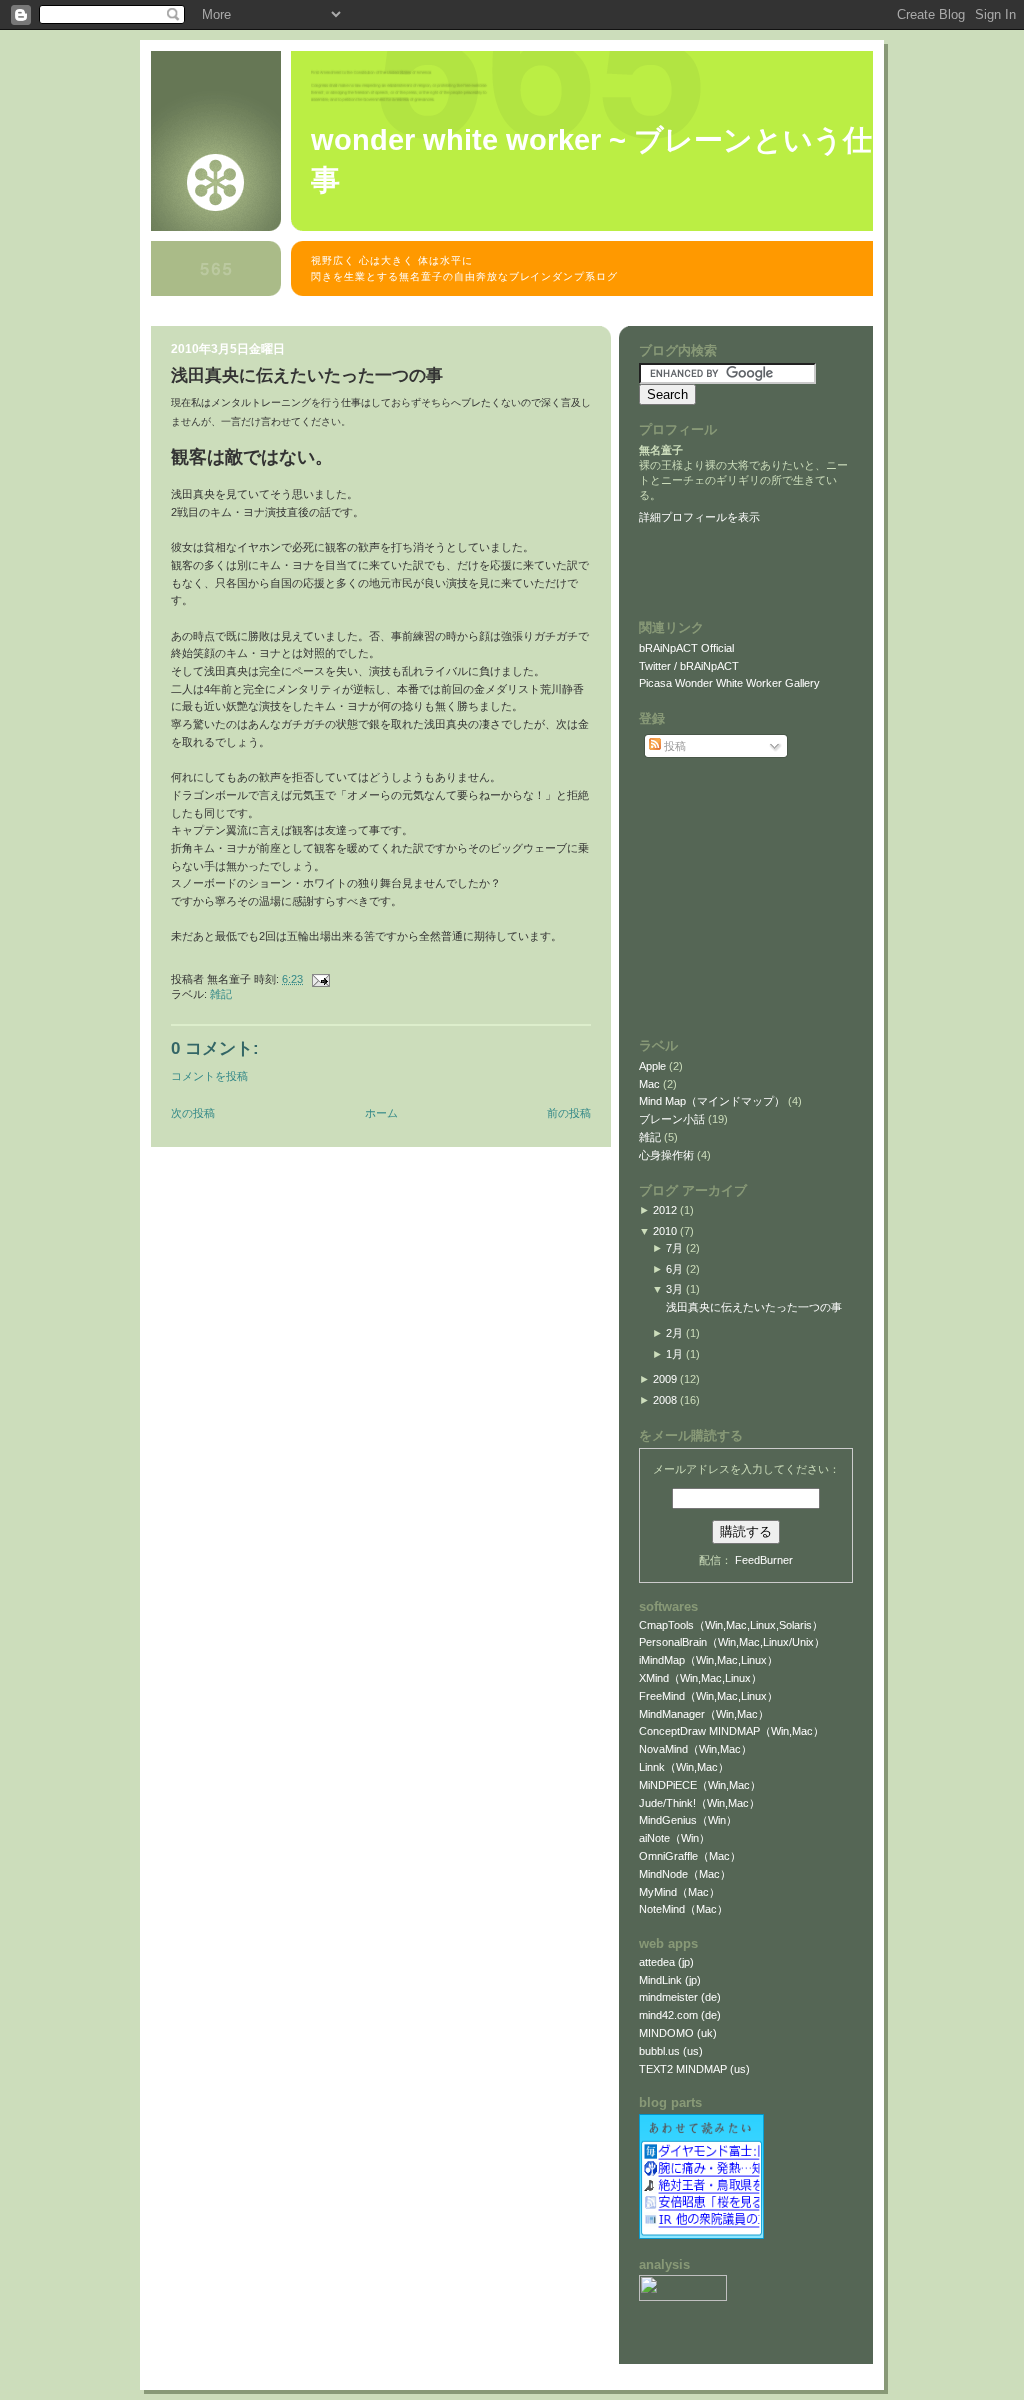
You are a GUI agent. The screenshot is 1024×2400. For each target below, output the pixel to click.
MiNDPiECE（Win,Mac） (700, 1785)
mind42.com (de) (680, 2015)
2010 (665, 1231)
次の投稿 (193, 1113)
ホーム (381, 1113)
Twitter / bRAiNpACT (689, 666)
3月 (674, 1289)
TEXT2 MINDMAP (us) (694, 2069)
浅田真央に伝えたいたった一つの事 (307, 375)
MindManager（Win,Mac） (704, 1714)
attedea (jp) (666, 1962)
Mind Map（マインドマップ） (713, 1101)
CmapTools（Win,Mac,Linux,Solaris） (731, 1625)
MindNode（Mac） (685, 1874)
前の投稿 (569, 1113)
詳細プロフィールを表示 (699, 517)
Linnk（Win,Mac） (684, 1767)
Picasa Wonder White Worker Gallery (729, 683)
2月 (674, 1333)
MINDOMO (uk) (678, 2033)
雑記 (221, 994)
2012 (665, 1210)
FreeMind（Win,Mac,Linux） (708, 1696)
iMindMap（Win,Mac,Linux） (708, 1660)
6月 (674, 1269)
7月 (674, 1248)
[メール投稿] (318, 979)
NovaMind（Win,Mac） (695, 1749)
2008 (665, 1400)
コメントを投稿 (209, 1076)
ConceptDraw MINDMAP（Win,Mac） (731, 1731)
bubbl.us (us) (671, 2051)
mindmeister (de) (680, 1997)
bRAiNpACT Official (686, 648)
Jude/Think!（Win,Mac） (699, 1803)
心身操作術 (668, 1155)
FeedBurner (764, 1560)
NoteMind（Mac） (683, 1909)
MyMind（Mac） (679, 1892)
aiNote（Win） (674, 1838)
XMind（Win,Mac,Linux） (700, 1678)
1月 (674, 1354)
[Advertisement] (515, 315)
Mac (651, 1084)
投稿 (673, 746)
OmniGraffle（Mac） (690, 1856)
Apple (654, 1066)
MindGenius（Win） (688, 1820)
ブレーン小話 (673, 1119)
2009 (665, 1379)
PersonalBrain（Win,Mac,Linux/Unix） (732, 1642)
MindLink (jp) (670, 1980)
